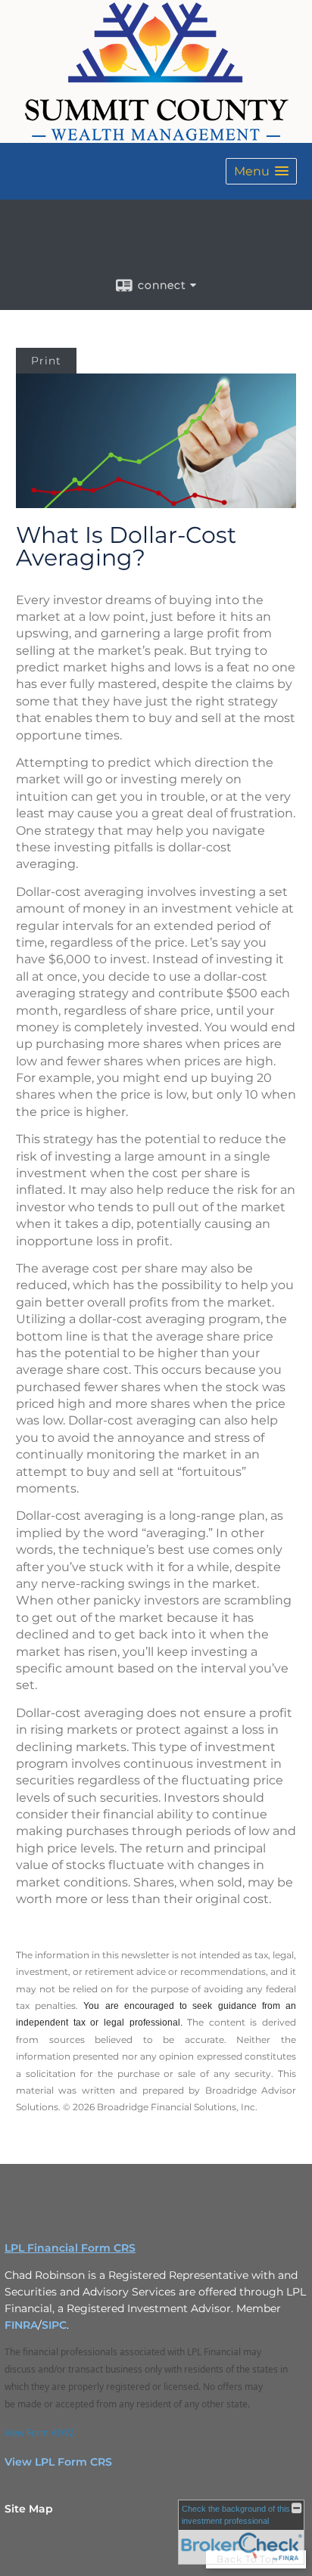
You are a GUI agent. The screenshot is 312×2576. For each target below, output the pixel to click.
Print (46, 361)
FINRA (21, 2325)
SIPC (54, 2325)
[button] (261, 171)
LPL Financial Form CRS (70, 2248)
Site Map (29, 2509)
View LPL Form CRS (58, 2462)
